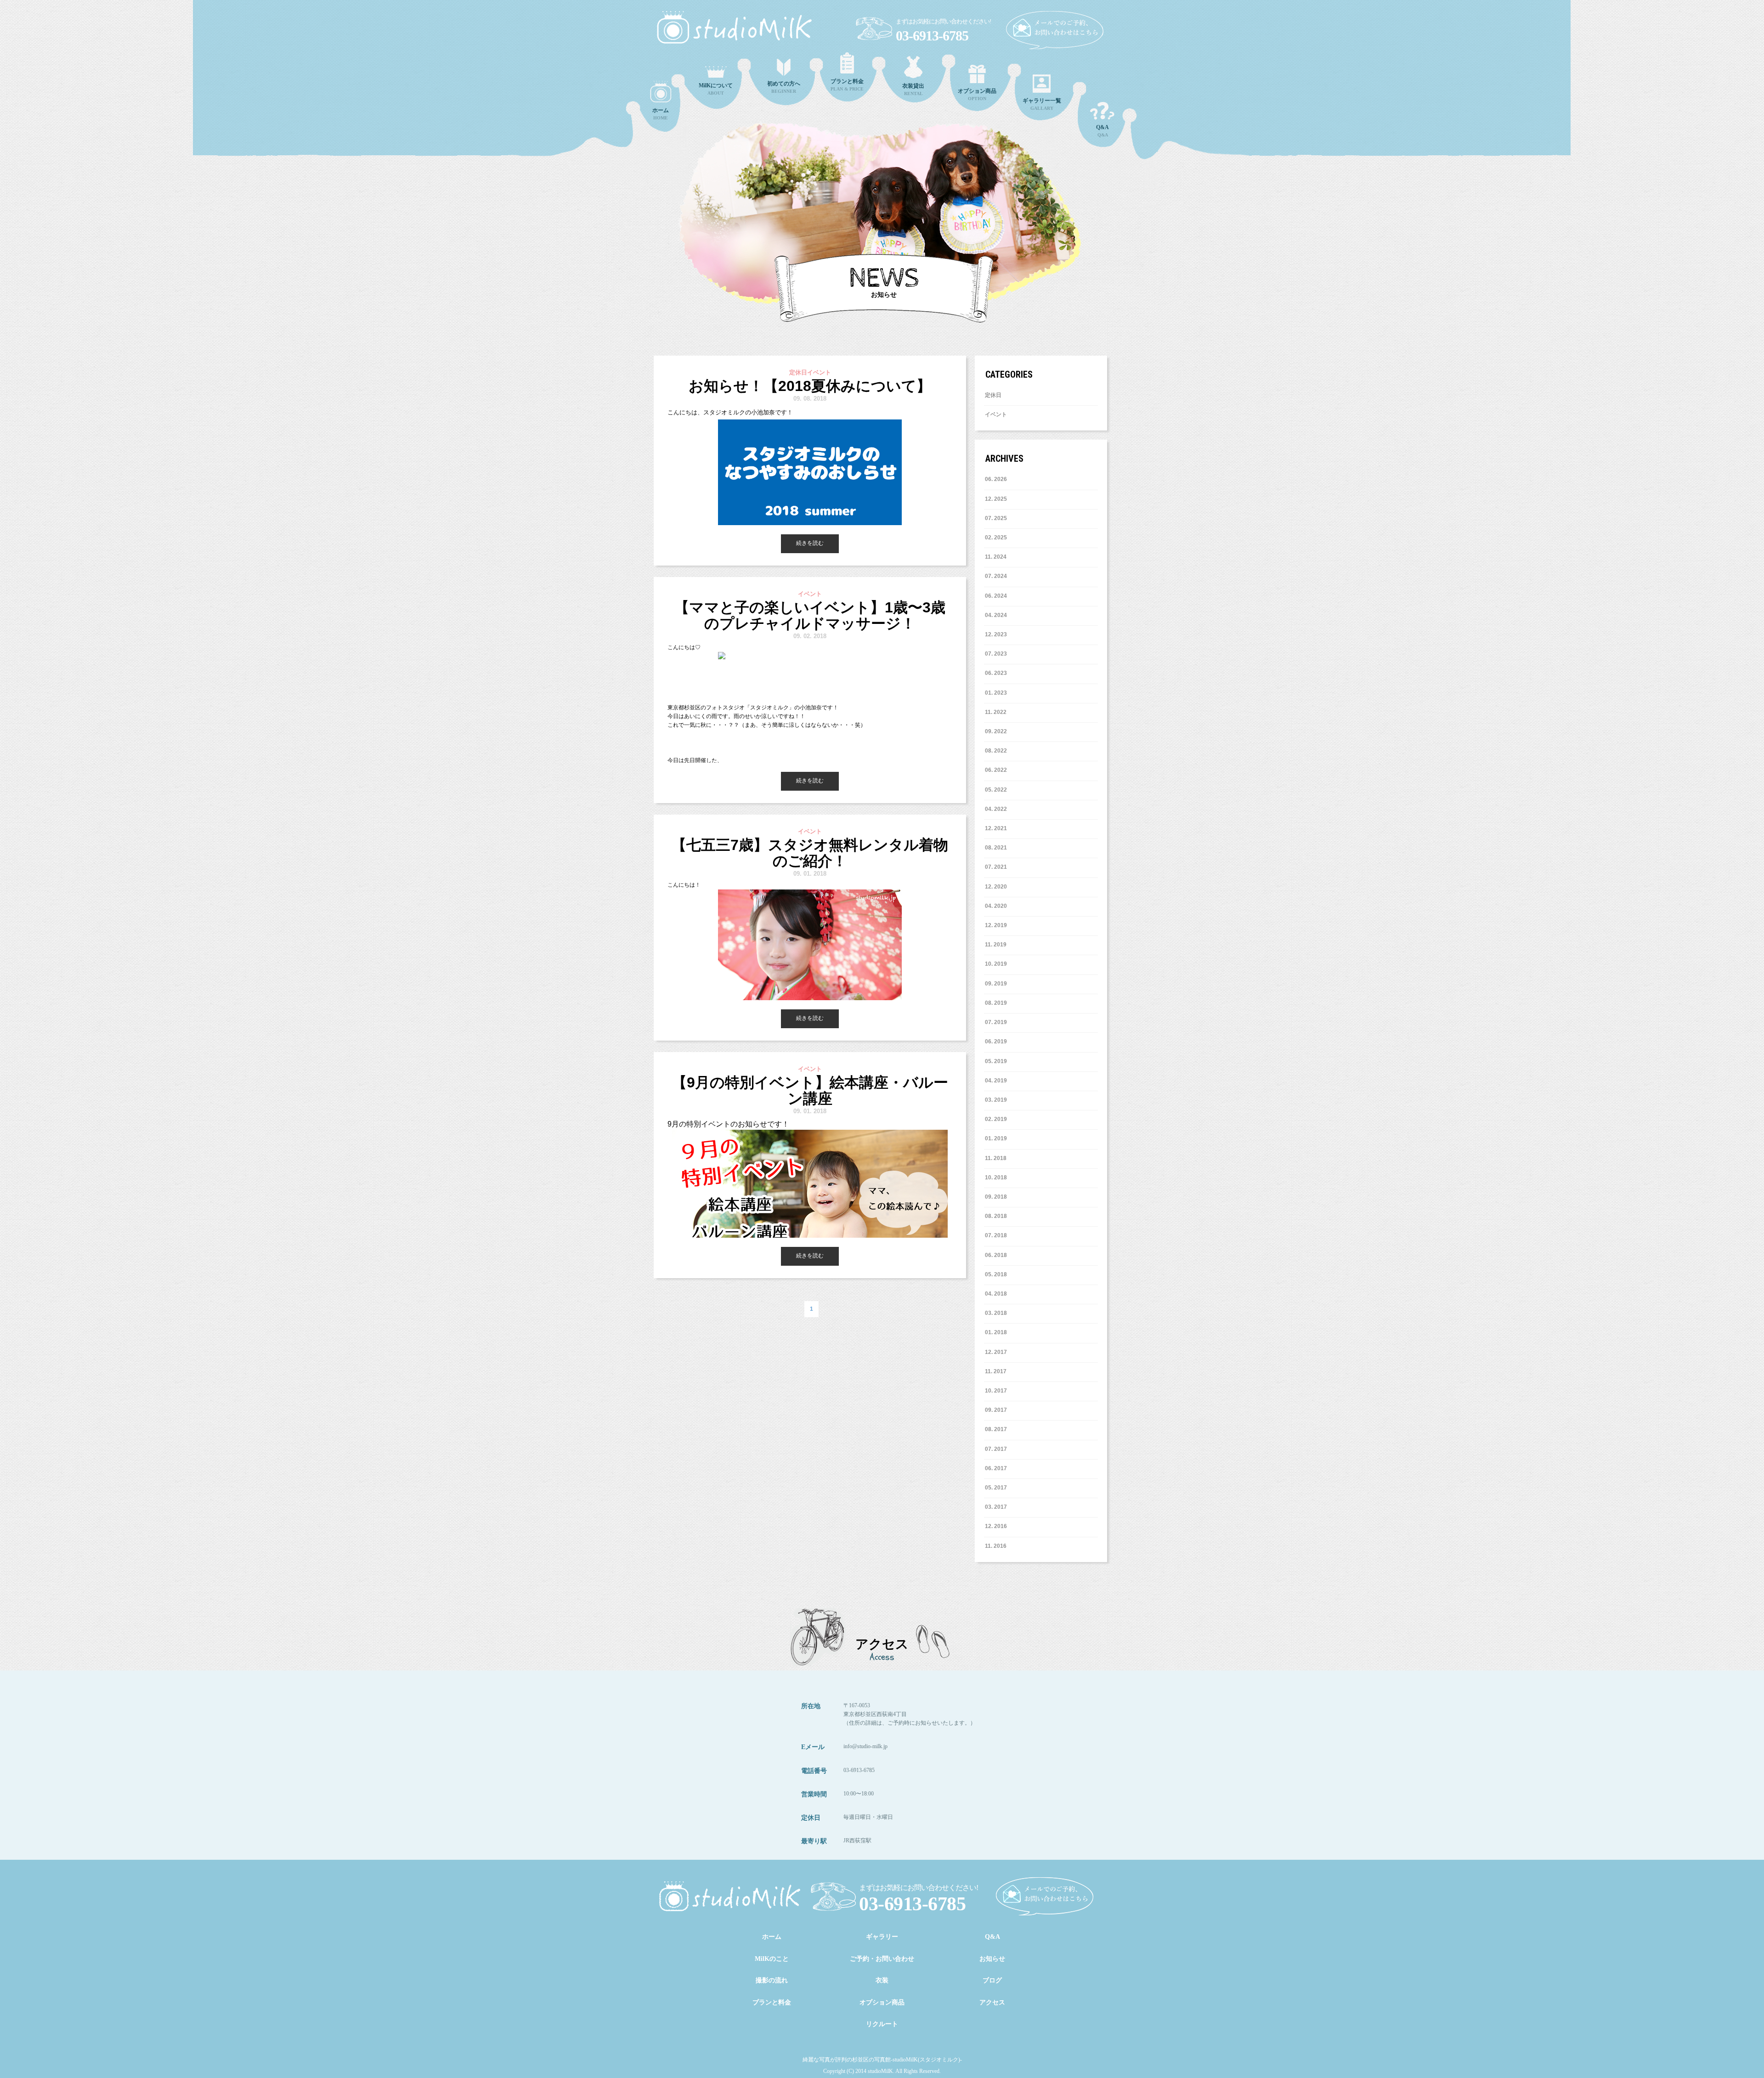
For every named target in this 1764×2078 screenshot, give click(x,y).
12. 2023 (996, 634)
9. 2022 (998, 731)
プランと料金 (772, 2002)
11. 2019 (996, 945)
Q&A (1102, 131)
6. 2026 (998, 479)
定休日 (993, 395)
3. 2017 (998, 1507)
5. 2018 (998, 1274)
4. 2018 (998, 1294)
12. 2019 (996, 925)
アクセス (992, 2002)
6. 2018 (998, 1255)
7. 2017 (998, 1449)
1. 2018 (998, 1332)
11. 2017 (996, 1371)
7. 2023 (998, 654)
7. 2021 (998, 867)
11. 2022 (996, 712)
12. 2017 (996, 1352)
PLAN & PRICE (847, 85)
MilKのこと (772, 1959)
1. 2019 (998, 1138)
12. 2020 (996, 887)
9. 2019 (998, 984)
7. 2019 (998, 1022)
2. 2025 (998, 538)
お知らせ (992, 1959)
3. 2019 (998, 1100)
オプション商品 (882, 2002)
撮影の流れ (772, 1980)
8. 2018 (998, 1216)
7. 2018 (998, 1235)
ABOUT (716, 89)
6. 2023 (998, 673)
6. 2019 (998, 1042)
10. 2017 (996, 1391)
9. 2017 (998, 1410)
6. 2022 (998, 770)
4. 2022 (998, 809)
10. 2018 (996, 1178)
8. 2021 (998, 848)
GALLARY (1042, 104)
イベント (996, 414)
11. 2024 (996, 557)
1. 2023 (998, 693)
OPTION (977, 94)
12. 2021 (996, 828)
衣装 (882, 1980)
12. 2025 (996, 499)
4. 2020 (998, 906)
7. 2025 (998, 518)
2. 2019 (998, 1119)
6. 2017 (998, 1468)
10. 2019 (996, 964)
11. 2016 (996, 1546)
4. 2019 (998, 1081)
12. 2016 (996, 1526)
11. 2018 (996, 1158)
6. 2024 (998, 596)
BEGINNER (784, 87)
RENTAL (913, 89)
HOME (661, 114)
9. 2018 (998, 1197)
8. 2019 (998, 1003)
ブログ (992, 1980)
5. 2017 (998, 1488)
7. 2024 (998, 576)
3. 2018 (998, 1313)
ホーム (772, 1937)
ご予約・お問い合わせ (882, 1959)
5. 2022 (998, 790)
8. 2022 (998, 751)
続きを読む (810, 543)
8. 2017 (998, 1429)
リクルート (882, 2024)
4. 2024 (998, 615)
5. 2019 (998, 1061)
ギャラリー (882, 1937)
